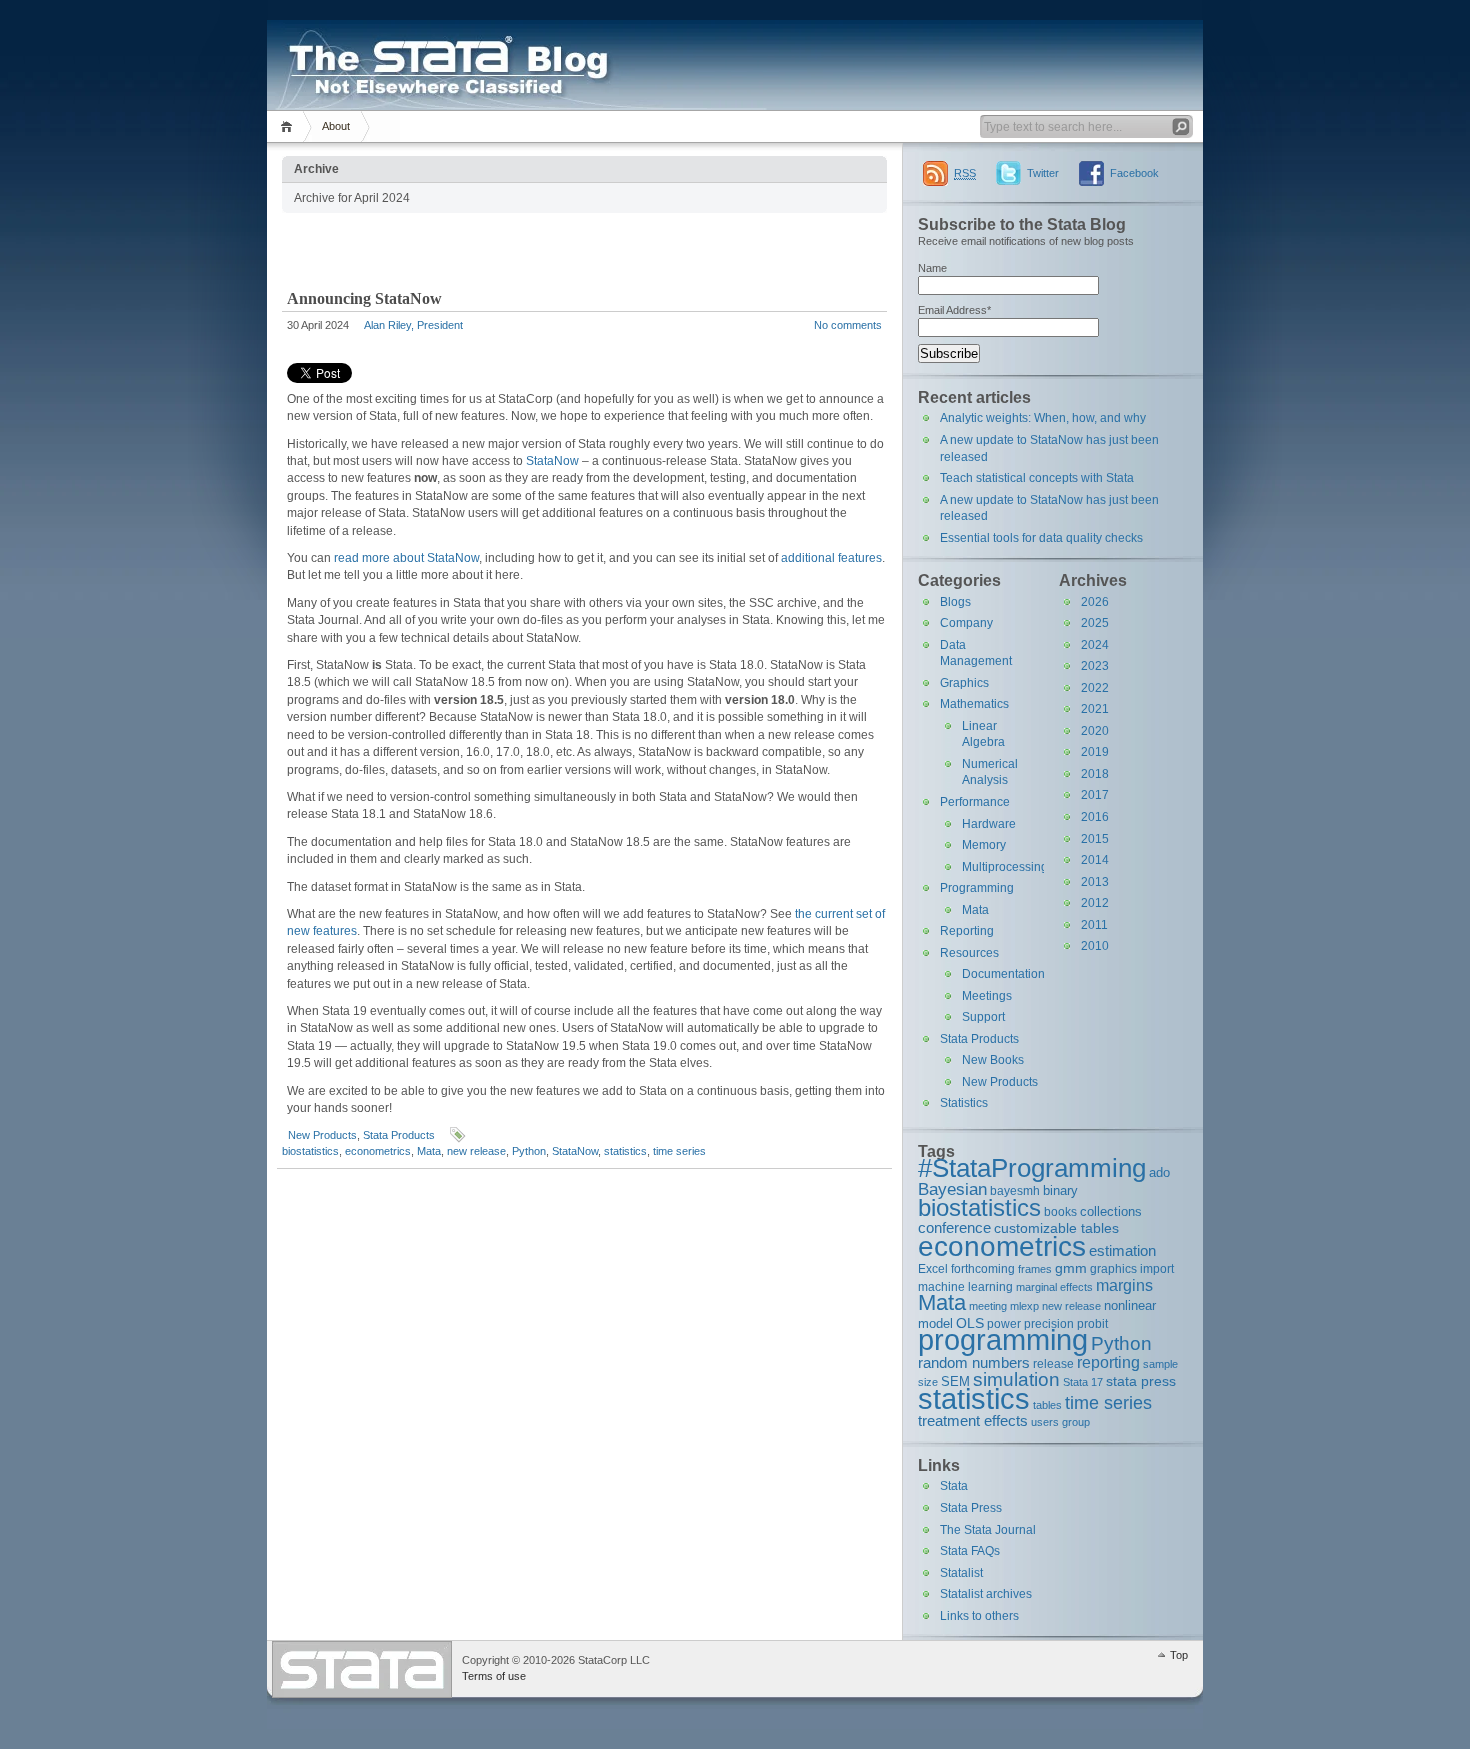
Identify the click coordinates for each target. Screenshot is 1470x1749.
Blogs (955, 602)
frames (1035, 1269)
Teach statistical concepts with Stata (1037, 478)
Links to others (979, 1616)
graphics (1113, 1268)
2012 (1095, 903)
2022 (1095, 688)
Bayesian (952, 1189)
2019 (1095, 752)
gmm (1071, 1268)
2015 (1095, 839)
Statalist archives (986, 1594)
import (1157, 1268)
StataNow (552, 461)
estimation (1122, 1250)
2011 (1094, 925)
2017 (1095, 795)
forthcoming (983, 1268)
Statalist (961, 1573)
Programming (977, 888)
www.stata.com (362, 1669)
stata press (1141, 1381)
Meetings (987, 996)
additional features (831, 558)
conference (954, 1227)
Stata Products (399, 1135)
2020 (1095, 731)
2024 (1095, 645)
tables (1047, 1405)
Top (1179, 1655)
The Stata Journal (988, 1530)
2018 (1095, 774)
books (1060, 1211)
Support (983, 1017)
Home (289, 126)
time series (679, 1151)
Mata (429, 1151)
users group (1060, 1422)
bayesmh (1015, 1190)
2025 (1095, 623)
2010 (1095, 946)
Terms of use (494, 1676)
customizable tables (1056, 1228)
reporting (1108, 1362)
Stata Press (971, 1508)
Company (966, 623)
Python (529, 1151)
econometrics (378, 1151)
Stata (954, 1486)
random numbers (974, 1362)
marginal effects (1054, 1287)
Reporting (967, 931)
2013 (1095, 882)
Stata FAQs (970, 1551)
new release (476, 1151)
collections (1111, 1211)
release (1053, 1363)
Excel (933, 1268)
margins (1124, 1285)
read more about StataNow (406, 558)
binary (1060, 1190)
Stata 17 (1083, 1382)
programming (1003, 1339)
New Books (993, 1060)
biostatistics (310, 1151)
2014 (1095, 860)
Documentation (1003, 974)
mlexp (1024, 1306)
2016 (1095, 817)
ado (1159, 1172)
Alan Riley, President (413, 325)
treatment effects (973, 1420)
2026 (1095, 602)
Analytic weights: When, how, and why (1043, 418)
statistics (625, 1151)
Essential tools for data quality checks (1041, 538)
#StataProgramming (1032, 1168)
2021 (1095, 709)
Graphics (964, 683)
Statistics (964, 1103)
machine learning (965, 1286)
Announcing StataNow (364, 298)
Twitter (1043, 173)
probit (1092, 1323)
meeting (988, 1306)
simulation (1016, 1379)
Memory (984, 845)
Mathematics (974, 704)
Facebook (1134, 173)
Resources (969, 953)
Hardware (989, 824)
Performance (975, 802)
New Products (322, 1135)
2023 (1095, 666)
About (336, 126)
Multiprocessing (1005, 867)
